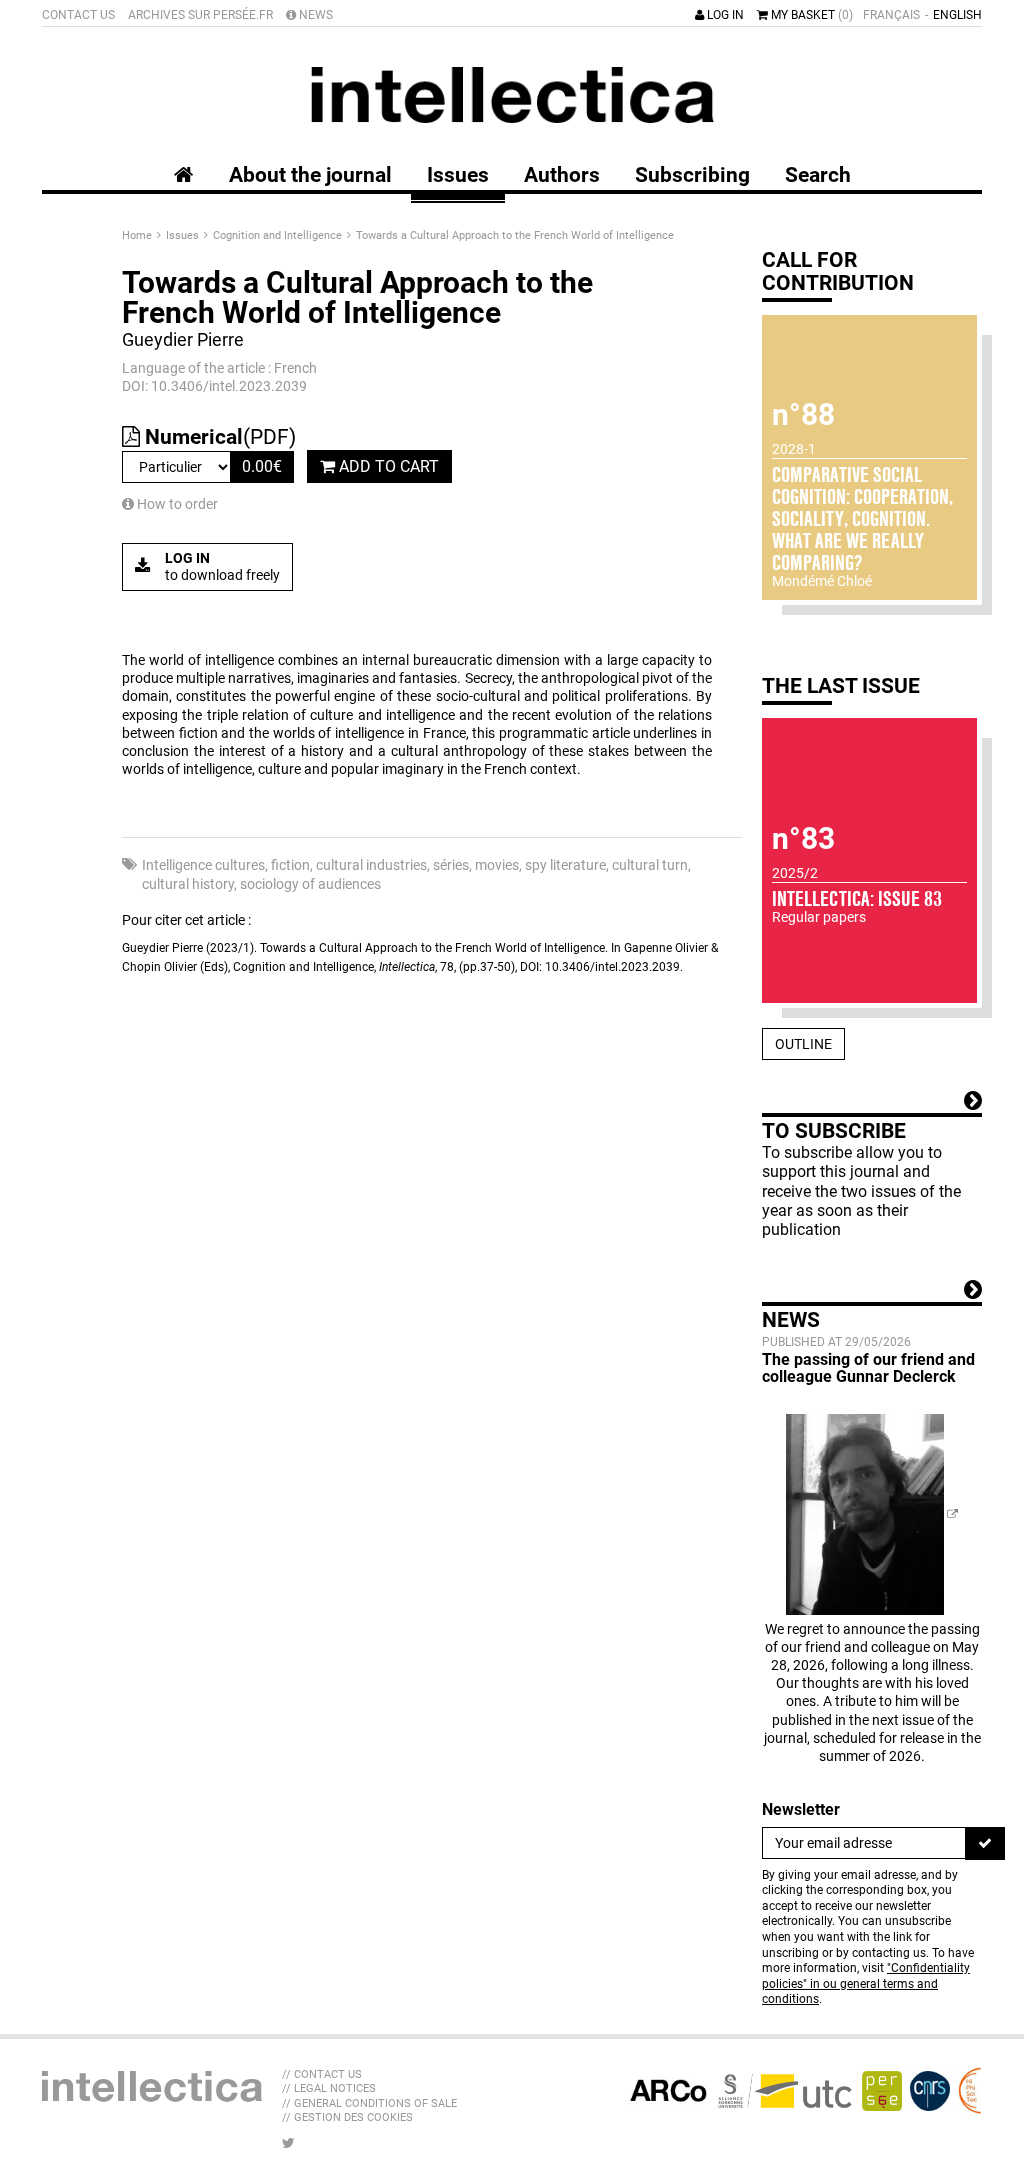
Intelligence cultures (203, 865)
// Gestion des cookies (347, 2117)
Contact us (78, 15)
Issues (184, 235)
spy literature (565, 865)
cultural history (188, 884)
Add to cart (387, 466)
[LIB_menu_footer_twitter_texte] (288, 2143)
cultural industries (371, 865)
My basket (810, 15)
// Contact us (322, 2074)
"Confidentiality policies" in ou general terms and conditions (866, 1983)
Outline (803, 1044)
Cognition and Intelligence (279, 235)
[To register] (985, 1843)
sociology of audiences (310, 884)
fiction (290, 865)
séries (451, 865)
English (957, 15)
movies (497, 865)
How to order (176, 504)
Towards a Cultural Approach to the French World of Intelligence (515, 235)
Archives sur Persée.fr (200, 15)
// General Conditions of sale (369, 2103)
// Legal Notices (329, 2088)
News (314, 15)
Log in (724, 15)
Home (138, 235)
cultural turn (650, 865)
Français (891, 15)
